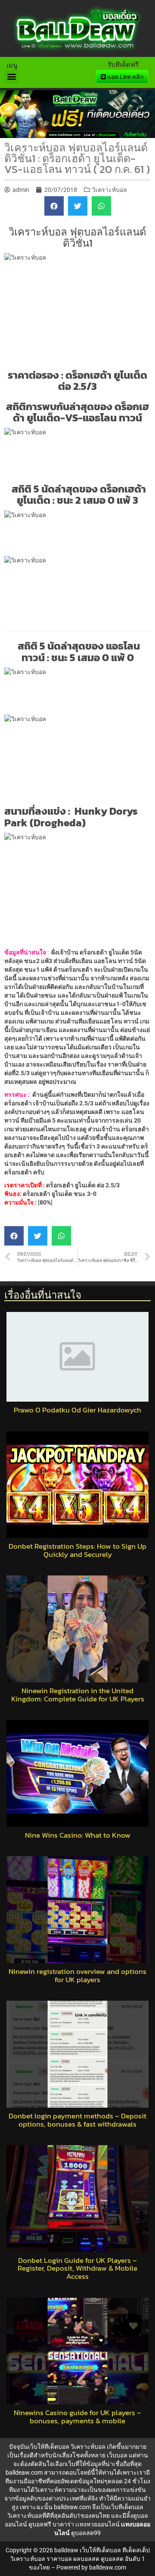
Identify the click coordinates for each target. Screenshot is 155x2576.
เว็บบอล (117, 2455)
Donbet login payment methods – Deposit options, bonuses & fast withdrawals (77, 2120)
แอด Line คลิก (125, 77)
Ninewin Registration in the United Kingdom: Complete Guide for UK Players (78, 1695)
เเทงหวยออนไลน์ (98, 2524)
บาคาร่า (63, 2524)
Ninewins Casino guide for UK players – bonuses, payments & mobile (77, 2417)
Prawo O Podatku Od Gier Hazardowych (77, 1410)
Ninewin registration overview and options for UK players (77, 1975)
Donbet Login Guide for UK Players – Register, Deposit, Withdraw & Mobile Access (77, 2269)
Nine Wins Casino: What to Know (78, 1835)
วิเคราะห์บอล (110, 190)
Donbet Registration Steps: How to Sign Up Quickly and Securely (77, 1550)
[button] (11, 77)
